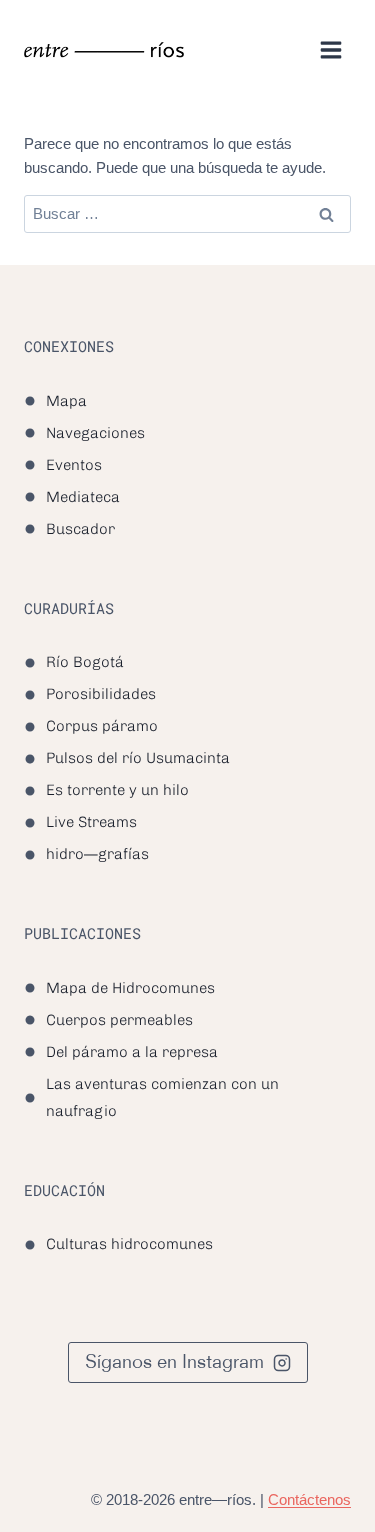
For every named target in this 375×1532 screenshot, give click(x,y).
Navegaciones (95, 433)
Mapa (66, 401)
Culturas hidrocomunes (129, 1244)
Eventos (74, 465)
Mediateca (83, 497)
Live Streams (91, 822)
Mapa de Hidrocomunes (130, 988)
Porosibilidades (101, 694)
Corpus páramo (102, 726)
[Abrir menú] (330, 49)
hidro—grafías (97, 854)
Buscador (80, 529)
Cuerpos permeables (119, 1020)
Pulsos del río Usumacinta (138, 758)
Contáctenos (306, 1500)
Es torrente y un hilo (117, 790)
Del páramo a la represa (132, 1052)
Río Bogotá (85, 662)
